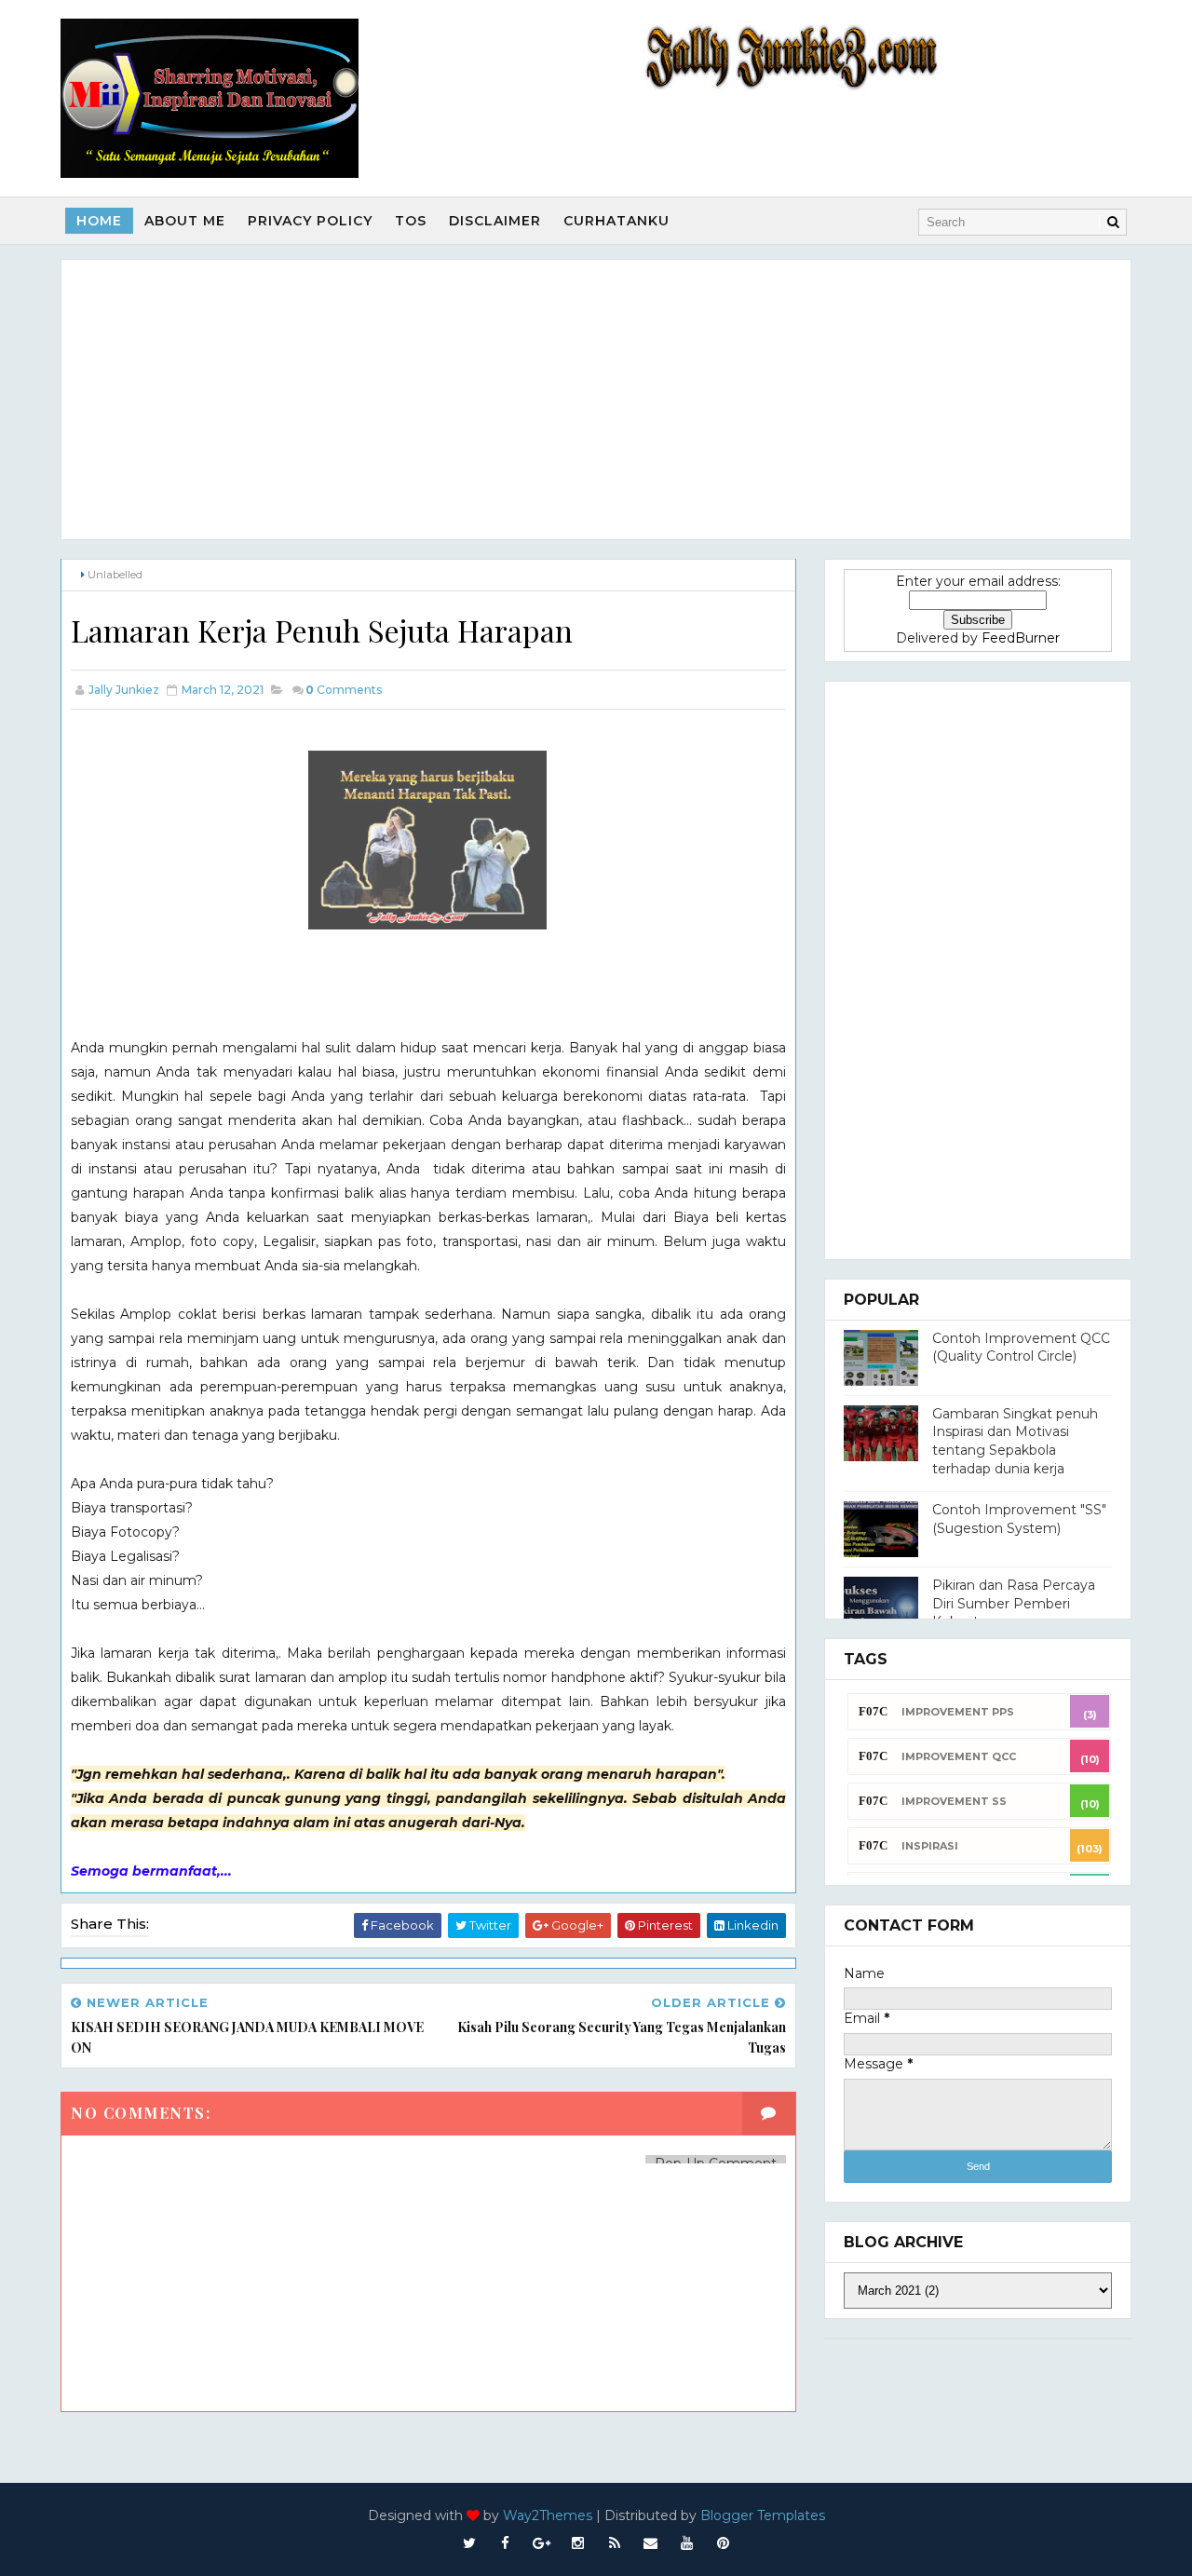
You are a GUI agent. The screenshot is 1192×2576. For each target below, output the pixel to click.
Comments (344, 690)
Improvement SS (954, 1801)
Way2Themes (548, 2515)
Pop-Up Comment (716, 2163)
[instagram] (578, 2543)
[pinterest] (724, 2543)
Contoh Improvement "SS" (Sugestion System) (1019, 1519)
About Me (185, 221)
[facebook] (506, 2543)
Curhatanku (616, 221)
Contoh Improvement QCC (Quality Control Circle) (1021, 1348)
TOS (411, 221)
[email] (651, 2543)
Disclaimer (495, 221)
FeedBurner (1021, 638)
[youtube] (687, 2543)
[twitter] (469, 2543)
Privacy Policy (310, 221)
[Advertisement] (596, 400)
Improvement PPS (958, 1712)
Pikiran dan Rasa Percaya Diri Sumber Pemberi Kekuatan (1014, 1603)
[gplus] (542, 2543)
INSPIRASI (930, 1846)
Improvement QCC (959, 1756)
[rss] (615, 2543)
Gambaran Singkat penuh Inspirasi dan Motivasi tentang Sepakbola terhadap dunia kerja (1015, 1441)
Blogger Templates (763, 2515)
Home (99, 221)
